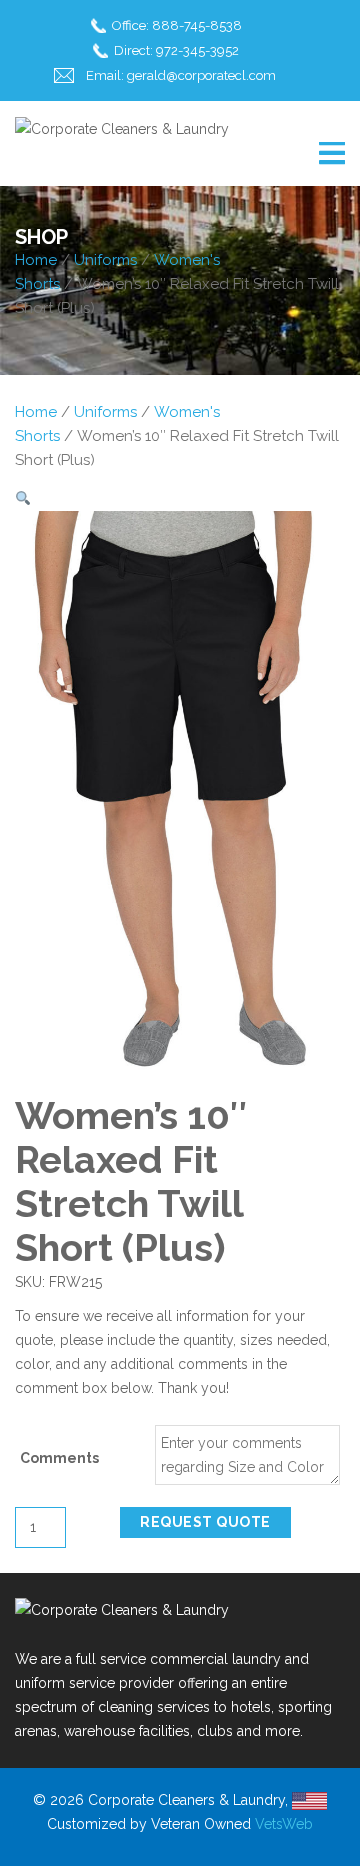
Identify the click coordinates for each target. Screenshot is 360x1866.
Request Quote (205, 1522)
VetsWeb (284, 1824)
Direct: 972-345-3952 (176, 50)
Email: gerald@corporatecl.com (181, 75)
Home (36, 260)
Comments (59, 1458)
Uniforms (105, 260)
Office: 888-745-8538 (177, 25)
